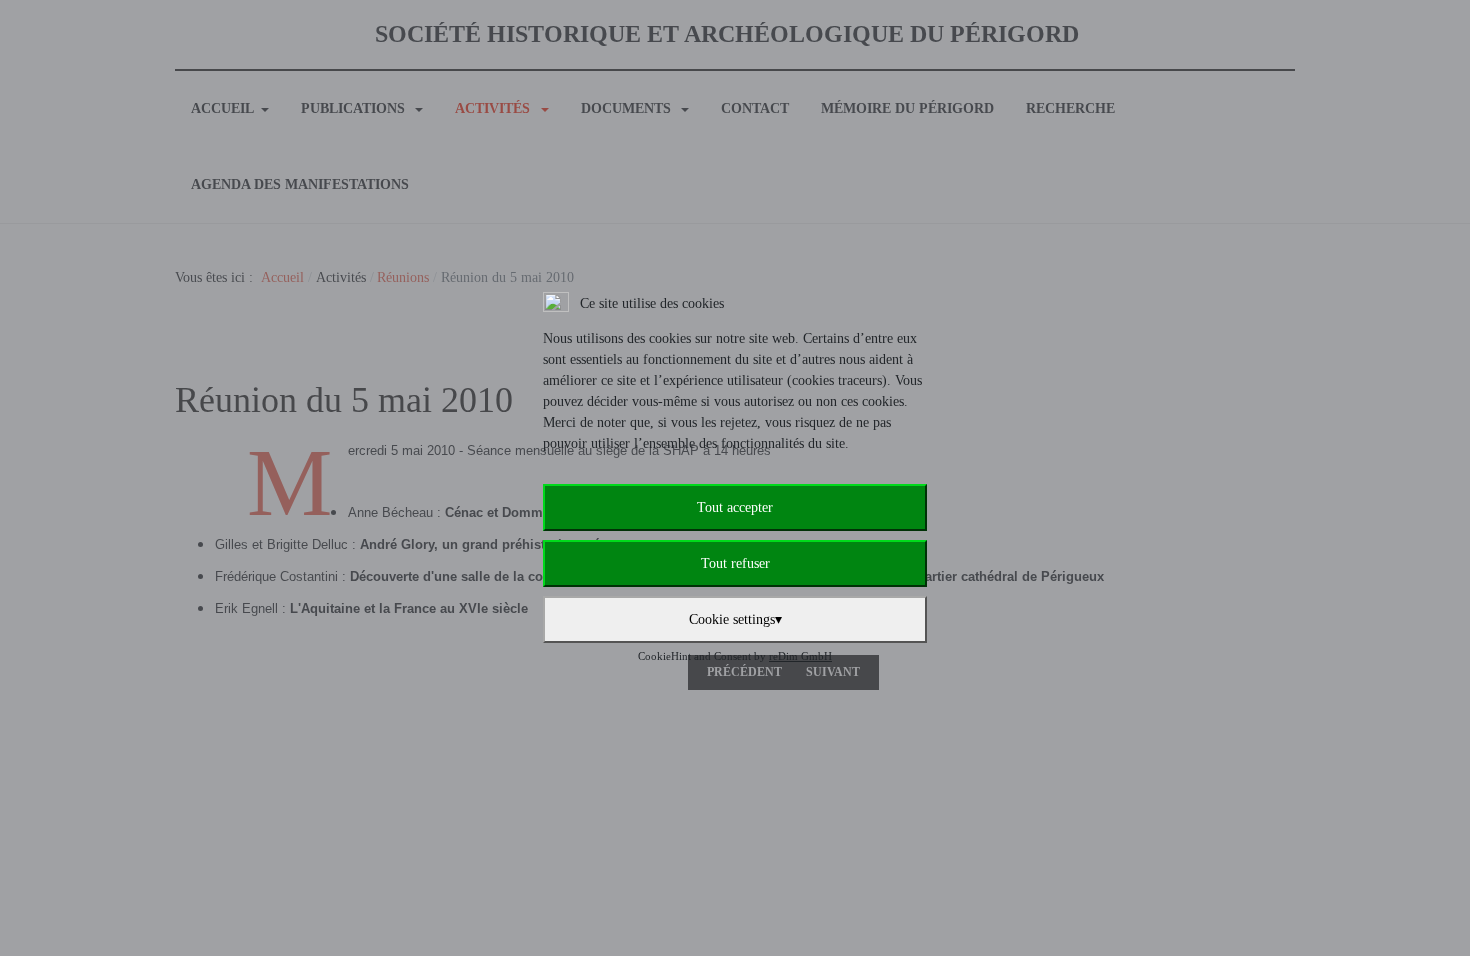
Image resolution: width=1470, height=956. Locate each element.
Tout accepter (735, 507)
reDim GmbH (800, 656)
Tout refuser (735, 563)
